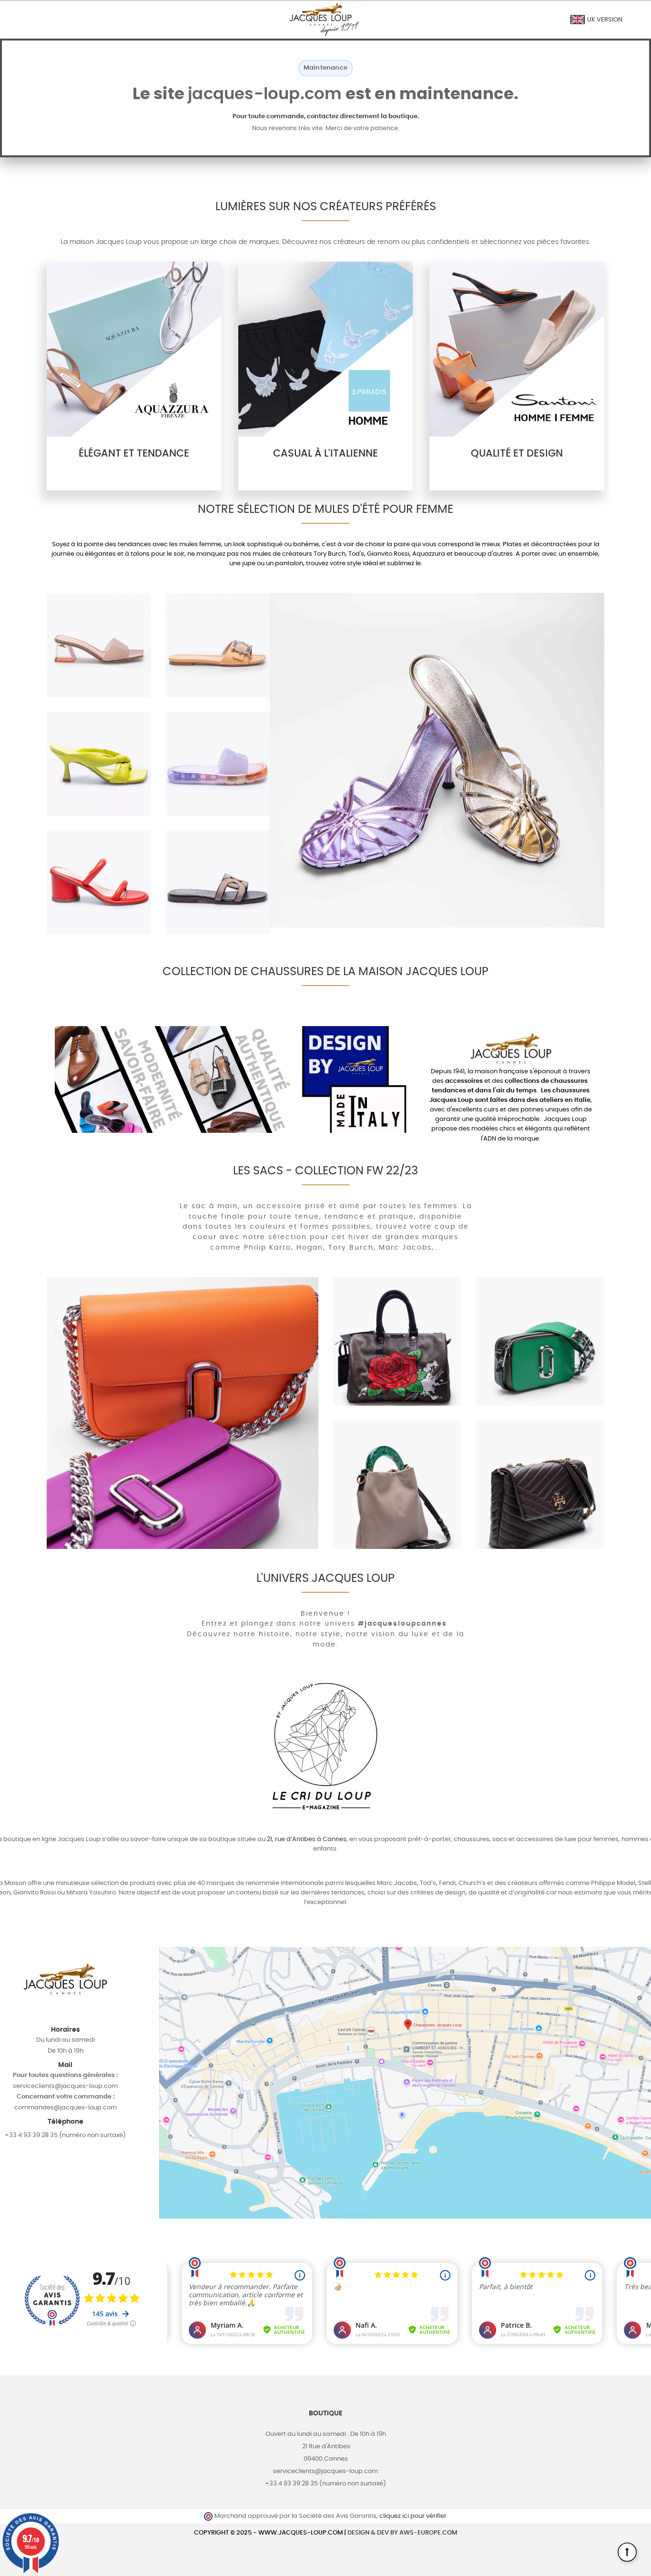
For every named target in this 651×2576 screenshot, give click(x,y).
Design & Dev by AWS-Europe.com (402, 2533)
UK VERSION (604, 20)
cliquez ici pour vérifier (413, 2516)
